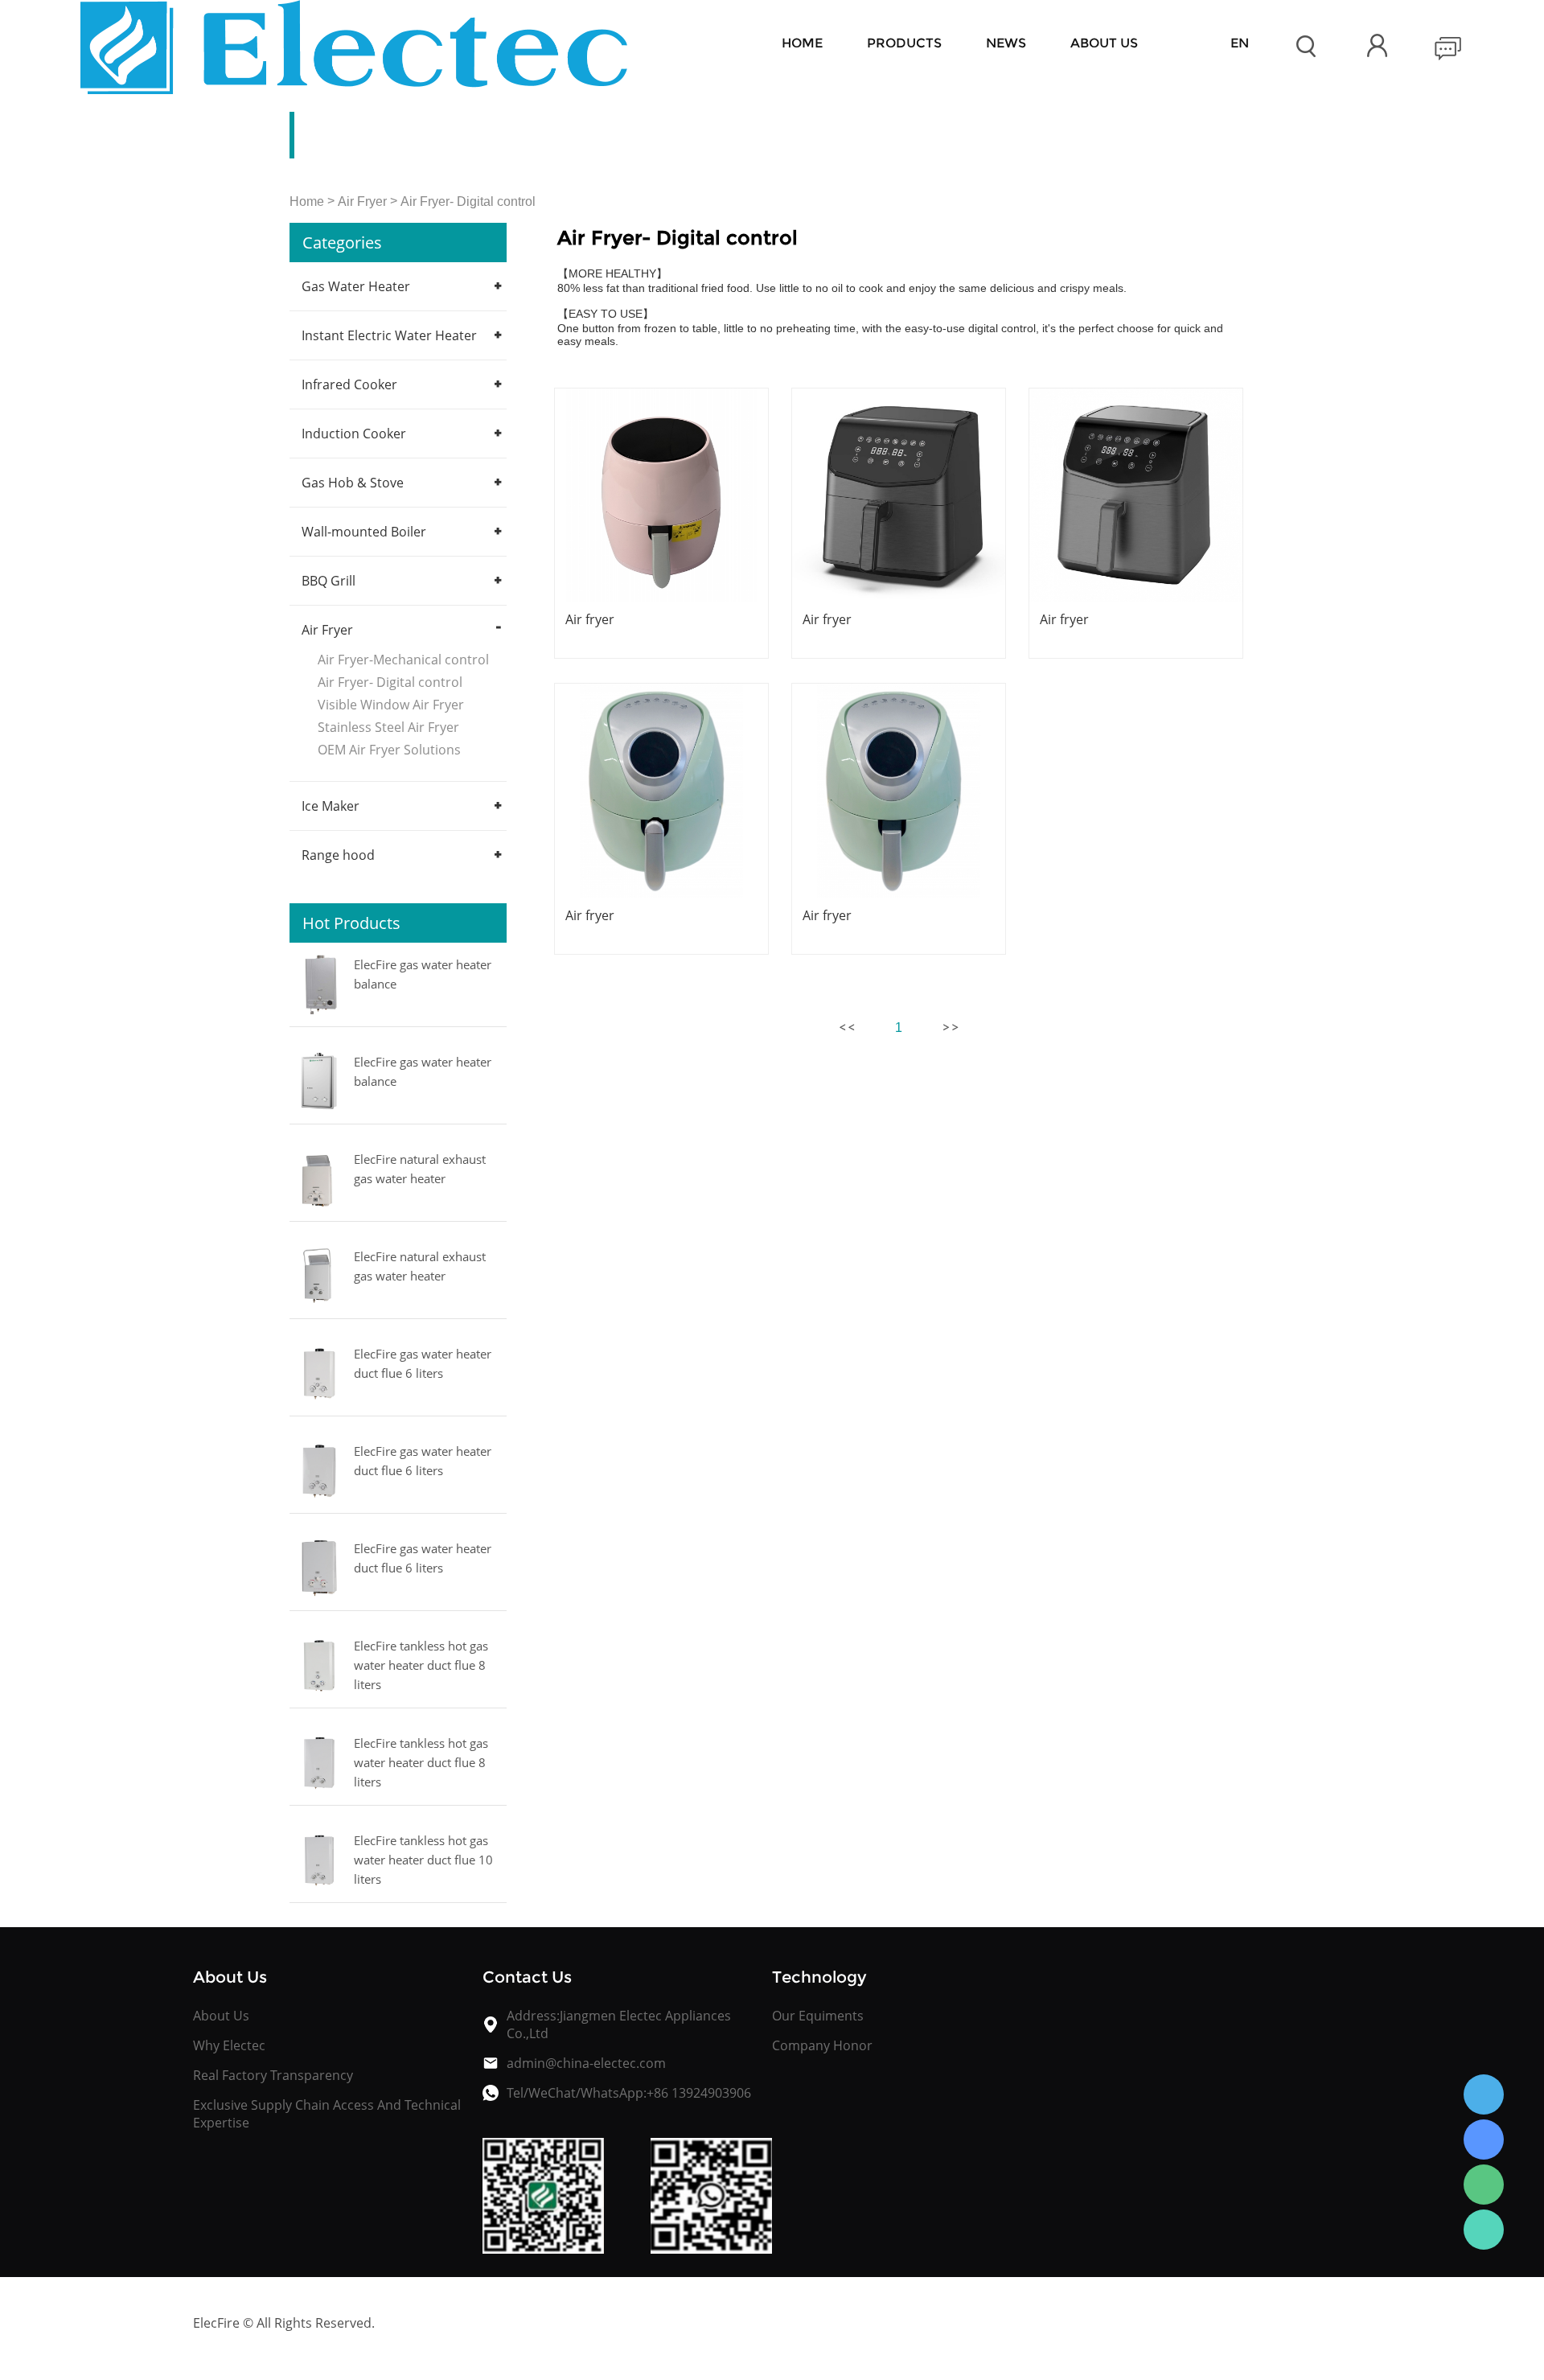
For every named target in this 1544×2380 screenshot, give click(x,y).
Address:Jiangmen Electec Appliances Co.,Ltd (619, 2024)
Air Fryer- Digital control (468, 201)
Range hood (338, 855)
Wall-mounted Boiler (364, 532)
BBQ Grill (329, 581)
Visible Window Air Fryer (391, 705)
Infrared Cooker (349, 384)
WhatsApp (1484, 2230)
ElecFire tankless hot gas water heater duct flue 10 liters (423, 1860)
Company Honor (822, 2045)
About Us (221, 2016)
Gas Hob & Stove (353, 483)
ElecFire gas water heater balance (423, 974)
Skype (1484, 2140)
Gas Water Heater (356, 286)
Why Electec (229, 2045)
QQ (1484, 2094)
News (1006, 43)
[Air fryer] (661, 495)
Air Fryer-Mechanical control (403, 660)
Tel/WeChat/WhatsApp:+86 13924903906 (629, 2093)
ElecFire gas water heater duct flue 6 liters (423, 1363)
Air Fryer (362, 201)
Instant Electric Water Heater (389, 335)
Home (802, 43)
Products (904, 43)
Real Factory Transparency (273, 2075)
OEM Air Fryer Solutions (389, 750)
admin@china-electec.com (586, 2063)
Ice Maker (331, 806)
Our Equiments (818, 2016)
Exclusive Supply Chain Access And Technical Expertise (327, 2114)
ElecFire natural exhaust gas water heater (420, 1169)
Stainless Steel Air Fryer (388, 727)
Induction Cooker (354, 434)
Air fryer (590, 619)
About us (1104, 43)
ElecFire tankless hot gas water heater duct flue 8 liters (421, 1665)
